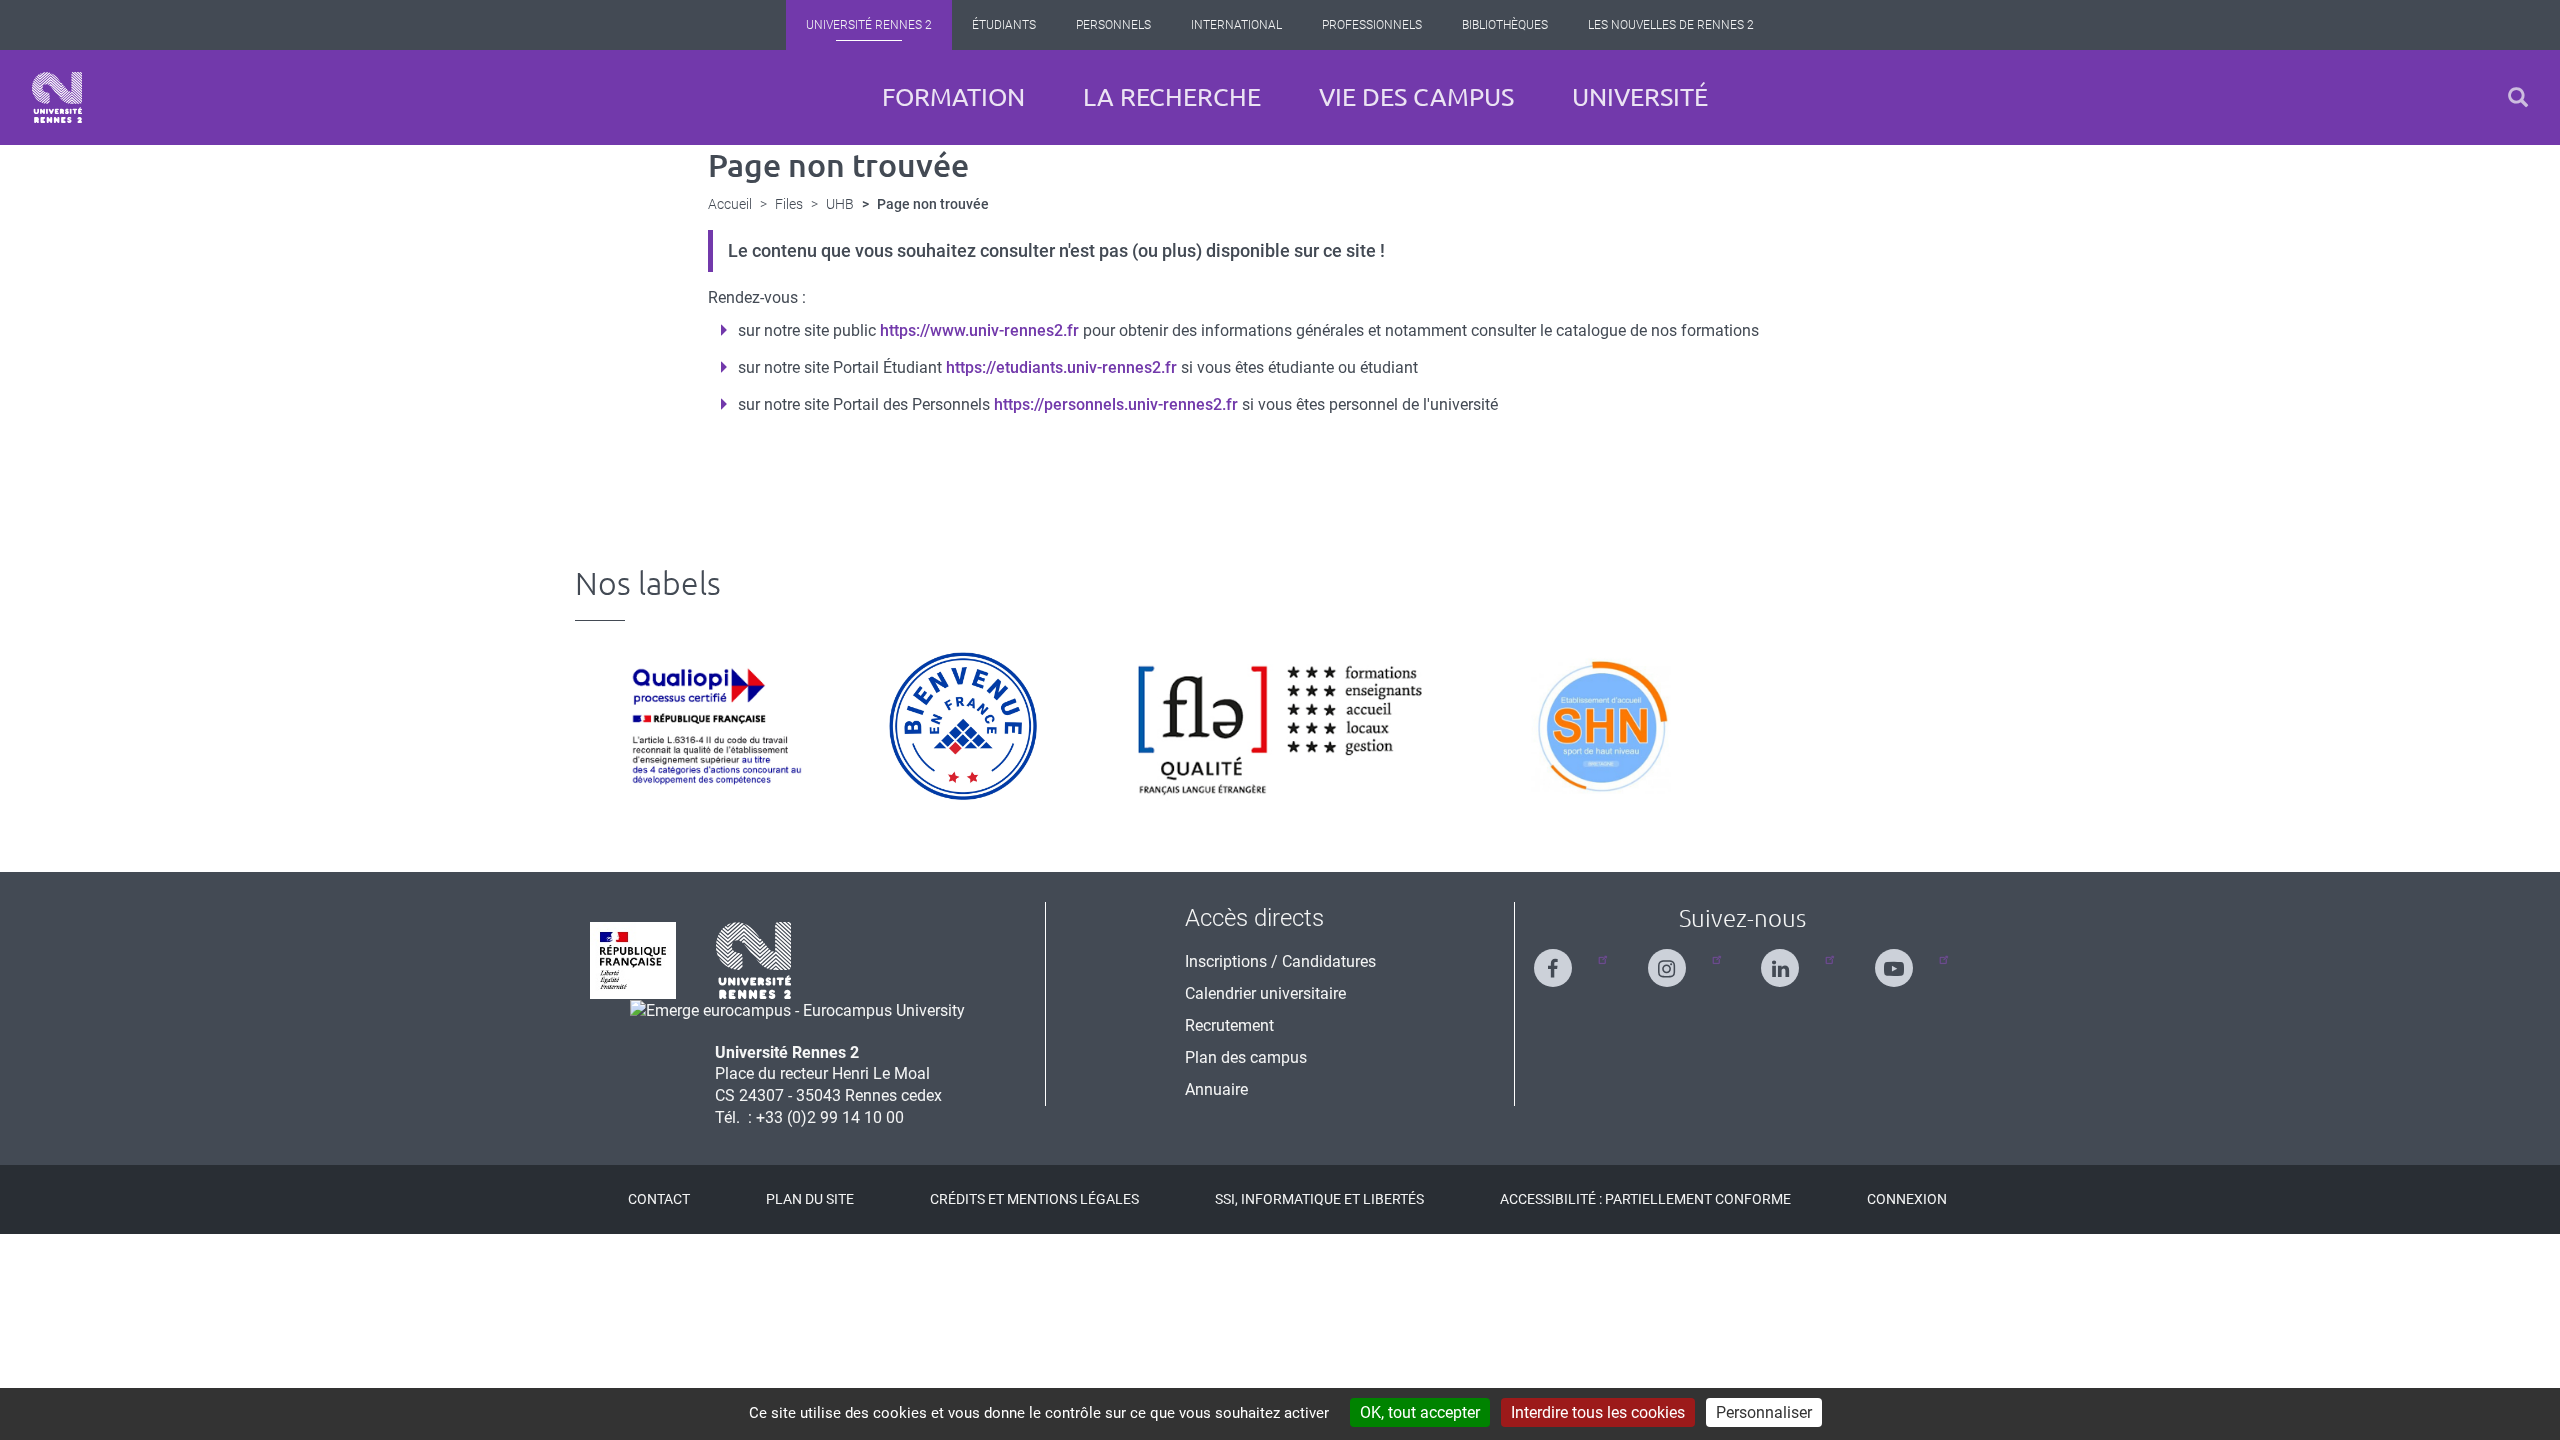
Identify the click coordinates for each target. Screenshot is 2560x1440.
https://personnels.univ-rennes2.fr (1116, 404)
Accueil (730, 204)
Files (789, 204)
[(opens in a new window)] (797, 1009)
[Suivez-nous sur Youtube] (1906, 959)
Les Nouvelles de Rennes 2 (1671, 25)
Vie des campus (1416, 97)
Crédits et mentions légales (1034, 1199)
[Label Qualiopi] (711, 726)
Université (1640, 97)
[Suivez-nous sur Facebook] (1565, 959)
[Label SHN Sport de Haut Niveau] (1601, 726)
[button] (2518, 97)
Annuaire (1216, 1089)
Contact (659, 1199)
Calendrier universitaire (1265, 993)
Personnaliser (1764, 1412)
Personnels (1113, 25)
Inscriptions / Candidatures (1280, 961)
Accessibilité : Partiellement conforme (1645, 1199)
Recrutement (1229, 1025)
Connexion (1907, 1199)
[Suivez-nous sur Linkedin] (1792, 959)
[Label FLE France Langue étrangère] (1280, 726)
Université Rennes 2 (869, 25)
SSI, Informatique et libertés (1319, 1199)
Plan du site (810, 1199)
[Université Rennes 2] (754, 959)
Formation (953, 97)
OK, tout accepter (1420, 1412)
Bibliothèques (1505, 25)
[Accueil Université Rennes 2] (57, 97)
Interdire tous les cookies (1598, 1412)
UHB (840, 204)
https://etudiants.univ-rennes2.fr (1061, 367)
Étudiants (1004, 25)
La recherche (1172, 97)
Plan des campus (1246, 1057)
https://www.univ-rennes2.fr (979, 330)
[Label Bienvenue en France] (963, 726)
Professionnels (1372, 25)
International (1236, 25)
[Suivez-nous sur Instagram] (1679, 959)
